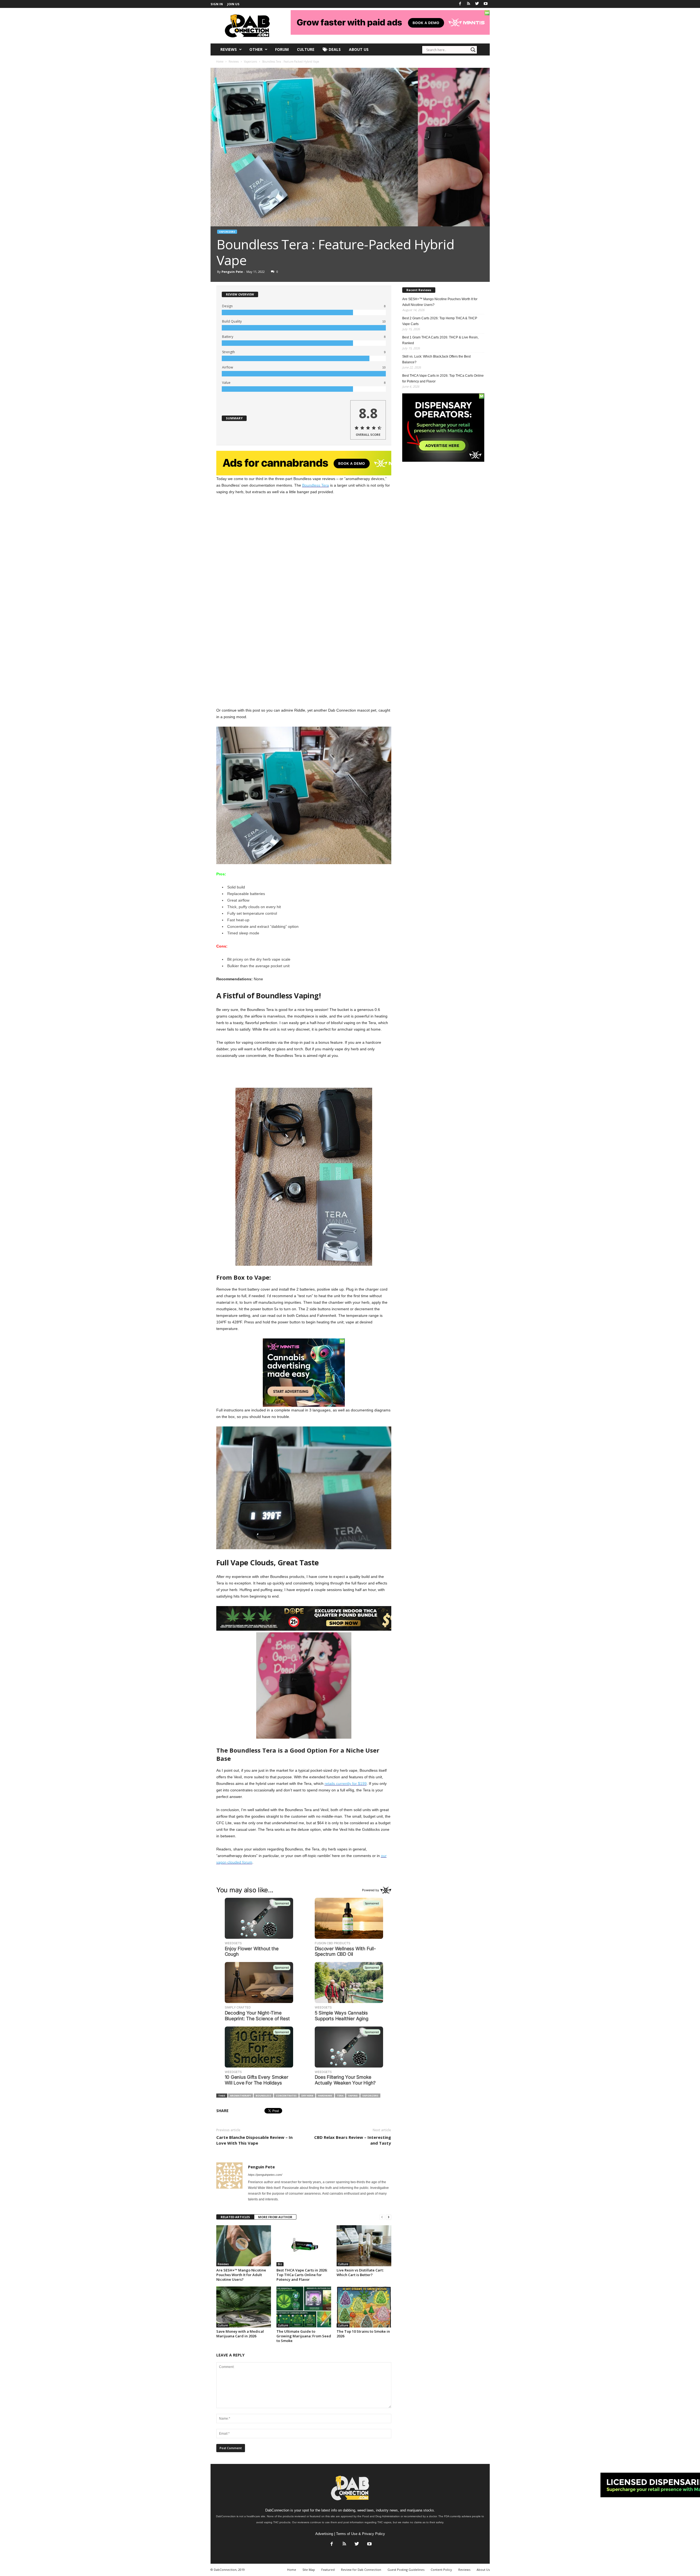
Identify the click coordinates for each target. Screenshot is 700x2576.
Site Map (309, 2570)
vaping (353, 2096)
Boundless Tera (316, 485)
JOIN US (233, 4)
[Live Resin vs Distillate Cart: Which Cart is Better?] (364, 2246)
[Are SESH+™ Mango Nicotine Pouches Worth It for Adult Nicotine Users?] (244, 2246)
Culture (306, 49)
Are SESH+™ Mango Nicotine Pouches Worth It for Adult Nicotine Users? (241, 2275)
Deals (334, 49)
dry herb (307, 2096)
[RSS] (469, 4)
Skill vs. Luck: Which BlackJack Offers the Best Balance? (436, 359)
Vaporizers (227, 232)
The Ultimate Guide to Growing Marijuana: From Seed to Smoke (304, 2336)
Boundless (263, 2096)
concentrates (286, 2096)
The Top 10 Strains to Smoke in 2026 (363, 2334)
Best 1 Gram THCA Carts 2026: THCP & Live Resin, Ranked (440, 340)
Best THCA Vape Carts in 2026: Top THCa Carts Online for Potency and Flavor (302, 2275)
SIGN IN (217, 4)
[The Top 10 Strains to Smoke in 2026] (364, 2307)
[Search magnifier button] (473, 50)
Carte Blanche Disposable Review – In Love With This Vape (254, 2140)
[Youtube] (486, 4)
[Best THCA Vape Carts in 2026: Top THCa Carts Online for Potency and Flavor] (304, 2246)
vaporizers (370, 2096)
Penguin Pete (232, 272)
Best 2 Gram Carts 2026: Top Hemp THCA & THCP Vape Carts (440, 321)
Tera (340, 2096)
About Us (359, 49)
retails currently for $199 (346, 1783)
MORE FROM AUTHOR (275, 2217)
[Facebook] (460, 4)
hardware (325, 2096)
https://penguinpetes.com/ (265, 2175)
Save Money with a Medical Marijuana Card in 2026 (240, 2334)
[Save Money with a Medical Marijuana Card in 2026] (244, 2307)
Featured (328, 2570)
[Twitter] (477, 4)
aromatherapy (240, 2096)
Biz (280, 2264)
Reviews (229, 49)
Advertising (324, 2534)
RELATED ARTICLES (235, 2217)
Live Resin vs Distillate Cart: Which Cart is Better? (360, 2272)
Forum (282, 49)
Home (220, 62)
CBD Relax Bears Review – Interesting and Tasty (353, 2140)
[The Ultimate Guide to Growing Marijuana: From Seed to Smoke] (304, 2307)
